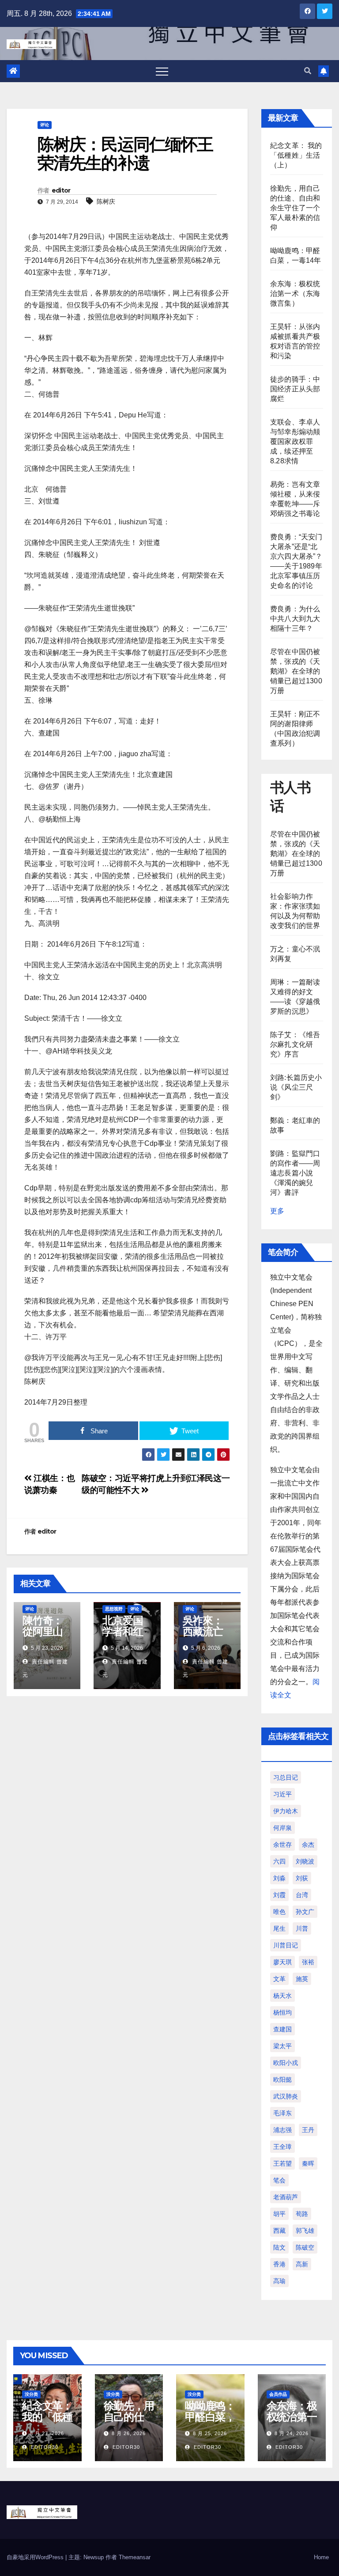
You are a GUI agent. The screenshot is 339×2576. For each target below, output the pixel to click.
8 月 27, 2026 (47, 2433)
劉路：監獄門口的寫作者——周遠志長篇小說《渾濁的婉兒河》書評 (295, 1173)
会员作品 (278, 2394)
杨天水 (282, 1996)
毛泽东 (282, 2113)
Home (321, 2557)
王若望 (282, 2163)
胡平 (279, 2214)
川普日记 (286, 1945)
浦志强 (282, 2130)
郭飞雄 (305, 2231)
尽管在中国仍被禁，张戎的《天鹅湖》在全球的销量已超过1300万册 (296, 671)
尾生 (279, 1928)
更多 (277, 1211)
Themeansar (135, 2557)
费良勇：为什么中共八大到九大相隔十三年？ (295, 619)
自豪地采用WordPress (36, 2557)
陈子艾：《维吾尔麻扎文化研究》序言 (295, 1044)
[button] (308, 71)
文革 (279, 1979)
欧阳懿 (282, 2080)
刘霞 (279, 1895)
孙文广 (305, 1912)
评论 (45, 125)
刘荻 (302, 1878)
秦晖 (308, 2163)
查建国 (282, 2029)
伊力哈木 (286, 1811)
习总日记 (286, 1777)
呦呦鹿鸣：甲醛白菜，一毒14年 (210, 2417)
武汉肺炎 (286, 2096)
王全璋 (282, 2147)
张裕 (308, 1962)
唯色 (279, 1912)
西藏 (279, 2231)
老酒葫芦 (286, 2197)
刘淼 (279, 1878)
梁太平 (282, 2046)
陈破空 (305, 2247)
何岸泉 (282, 1828)
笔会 (279, 2180)
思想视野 (114, 1609)
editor (61, 190)
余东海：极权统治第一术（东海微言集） (295, 294)
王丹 (308, 2130)
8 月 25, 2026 (210, 2433)
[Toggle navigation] (162, 71)
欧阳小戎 (286, 2063)
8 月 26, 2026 (129, 2433)
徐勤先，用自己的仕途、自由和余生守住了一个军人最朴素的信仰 (295, 208)
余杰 (308, 1845)
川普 (302, 1928)
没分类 (31, 2394)
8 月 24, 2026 (292, 2433)
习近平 (282, 1794)
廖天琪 (282, 1962)
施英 (302, 1979)
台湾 (302, 1895)
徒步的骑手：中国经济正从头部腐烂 (295, 389)
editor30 (44, 2447)
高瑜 (279, 2281)
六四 (279, 1861)
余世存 (282, 1845)
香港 (279, 2264)
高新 (302, 2264)
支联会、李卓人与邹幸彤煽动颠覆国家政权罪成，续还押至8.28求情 (295, 441)
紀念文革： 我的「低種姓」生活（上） (296, 155)
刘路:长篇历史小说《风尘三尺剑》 (296, 1087)
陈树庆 (106, 201)
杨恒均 (282, 2012)
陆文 (279, 2247)
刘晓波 (305, 1861)
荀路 (302, 2214)
